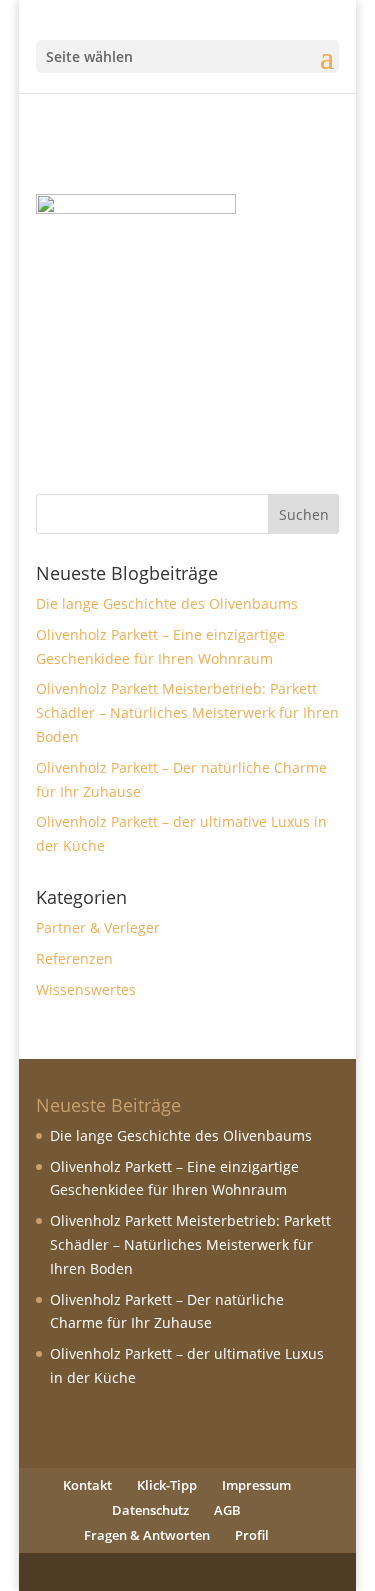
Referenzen (74, 958)
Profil (252, 1535)
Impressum (256, 1485)
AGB (227, 1510)
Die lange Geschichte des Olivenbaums (167, 603)
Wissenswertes (86, 989)
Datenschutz (150, 1510)
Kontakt (87, 1485)
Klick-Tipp (167, 1485)
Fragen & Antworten (147, 1535)
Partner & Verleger (98, 927)
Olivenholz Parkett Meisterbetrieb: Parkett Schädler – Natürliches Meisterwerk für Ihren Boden (187, 712)
